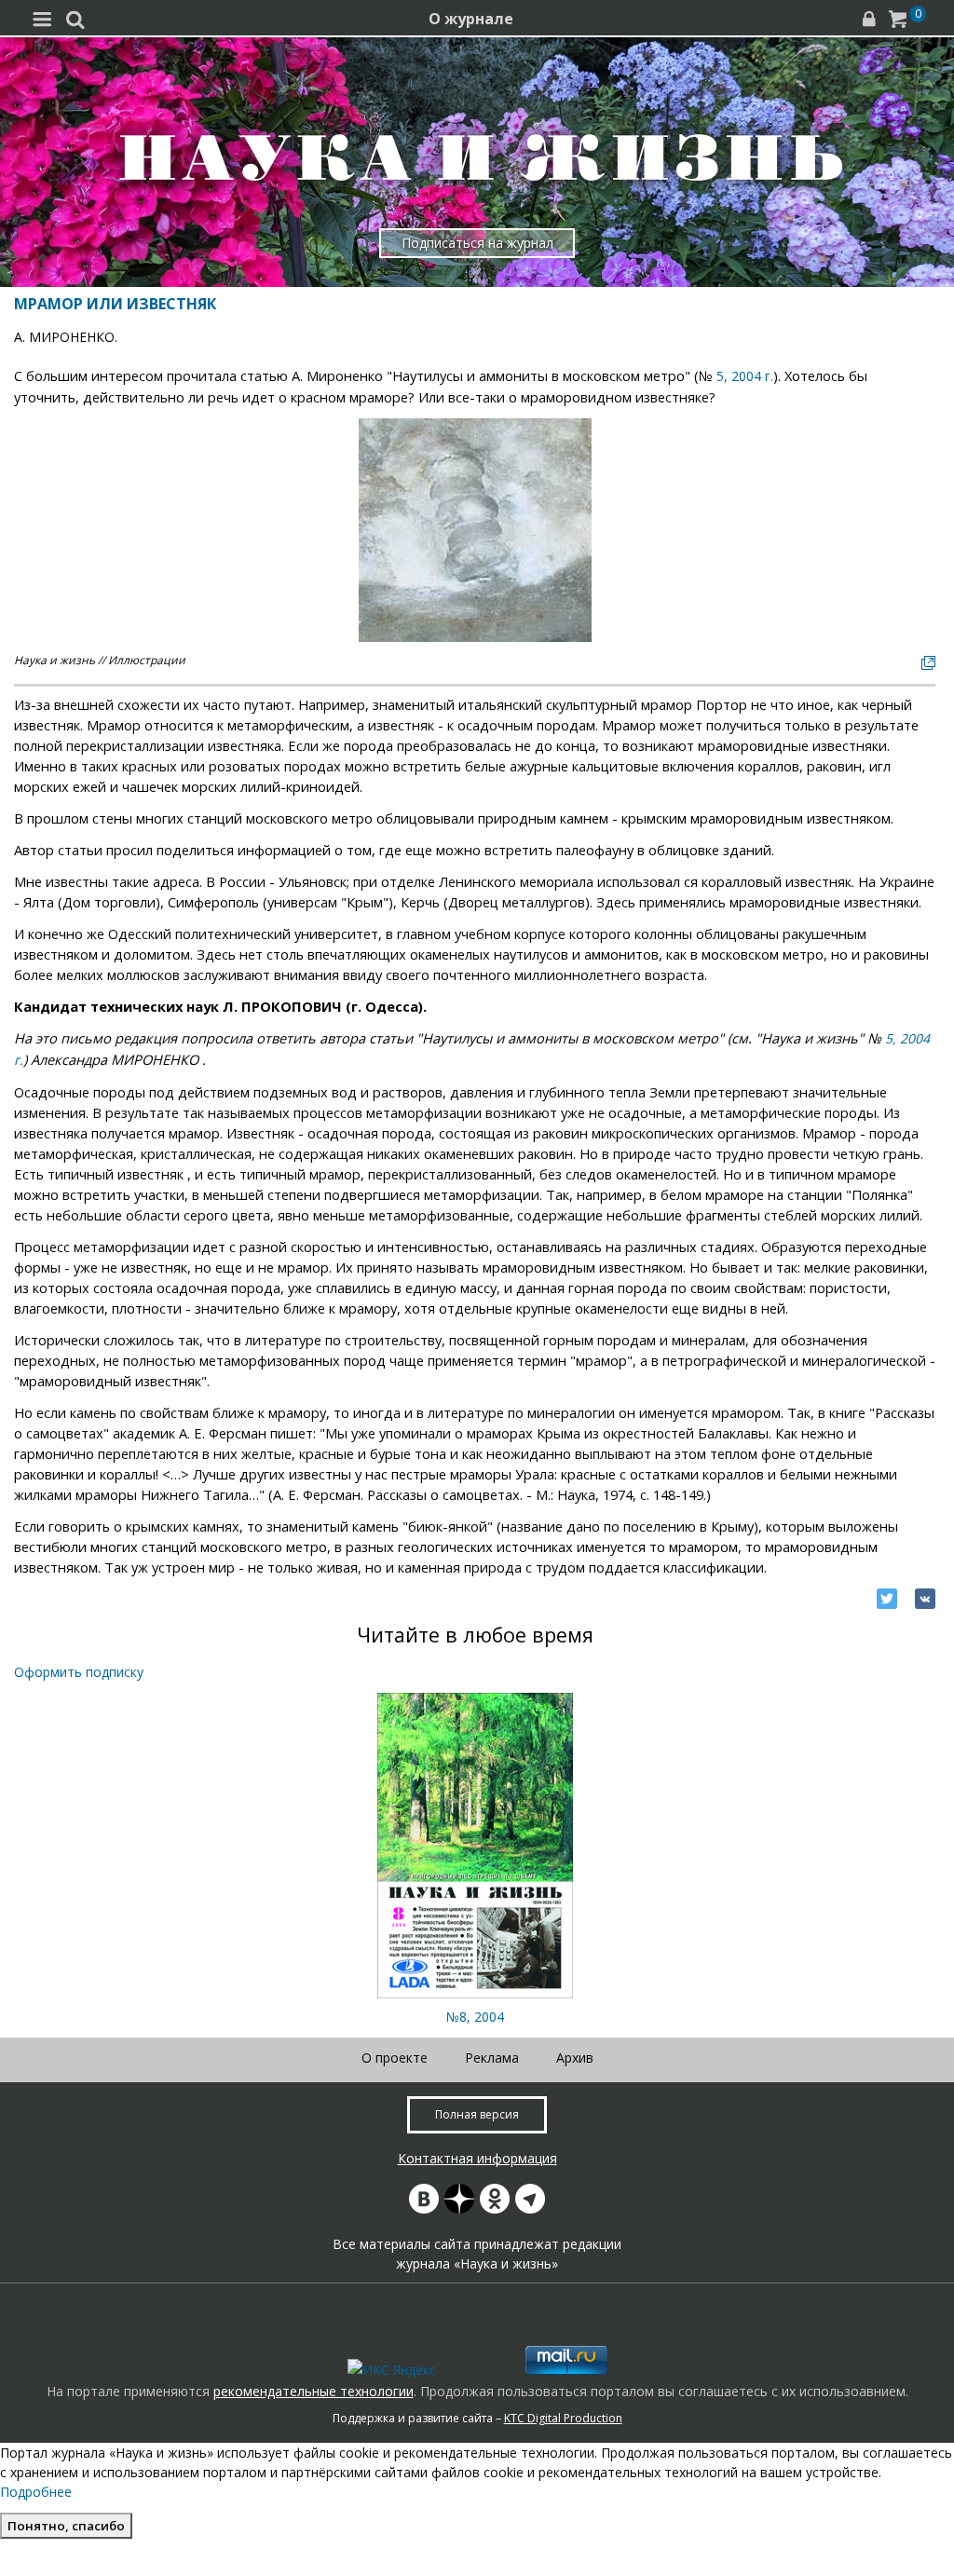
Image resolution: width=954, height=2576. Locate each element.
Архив (575, 2058)
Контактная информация (477, 2158)
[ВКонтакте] (925, 1599)
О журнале (471, 19)
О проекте (395, 2058)
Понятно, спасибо (66, 2526)
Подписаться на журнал (477, 243)
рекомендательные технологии (313, 2391)
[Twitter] (887, 1599)
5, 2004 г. (745, 376)
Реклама (492, 2058)
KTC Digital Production (563, 2418)
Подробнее (36, 2492)
